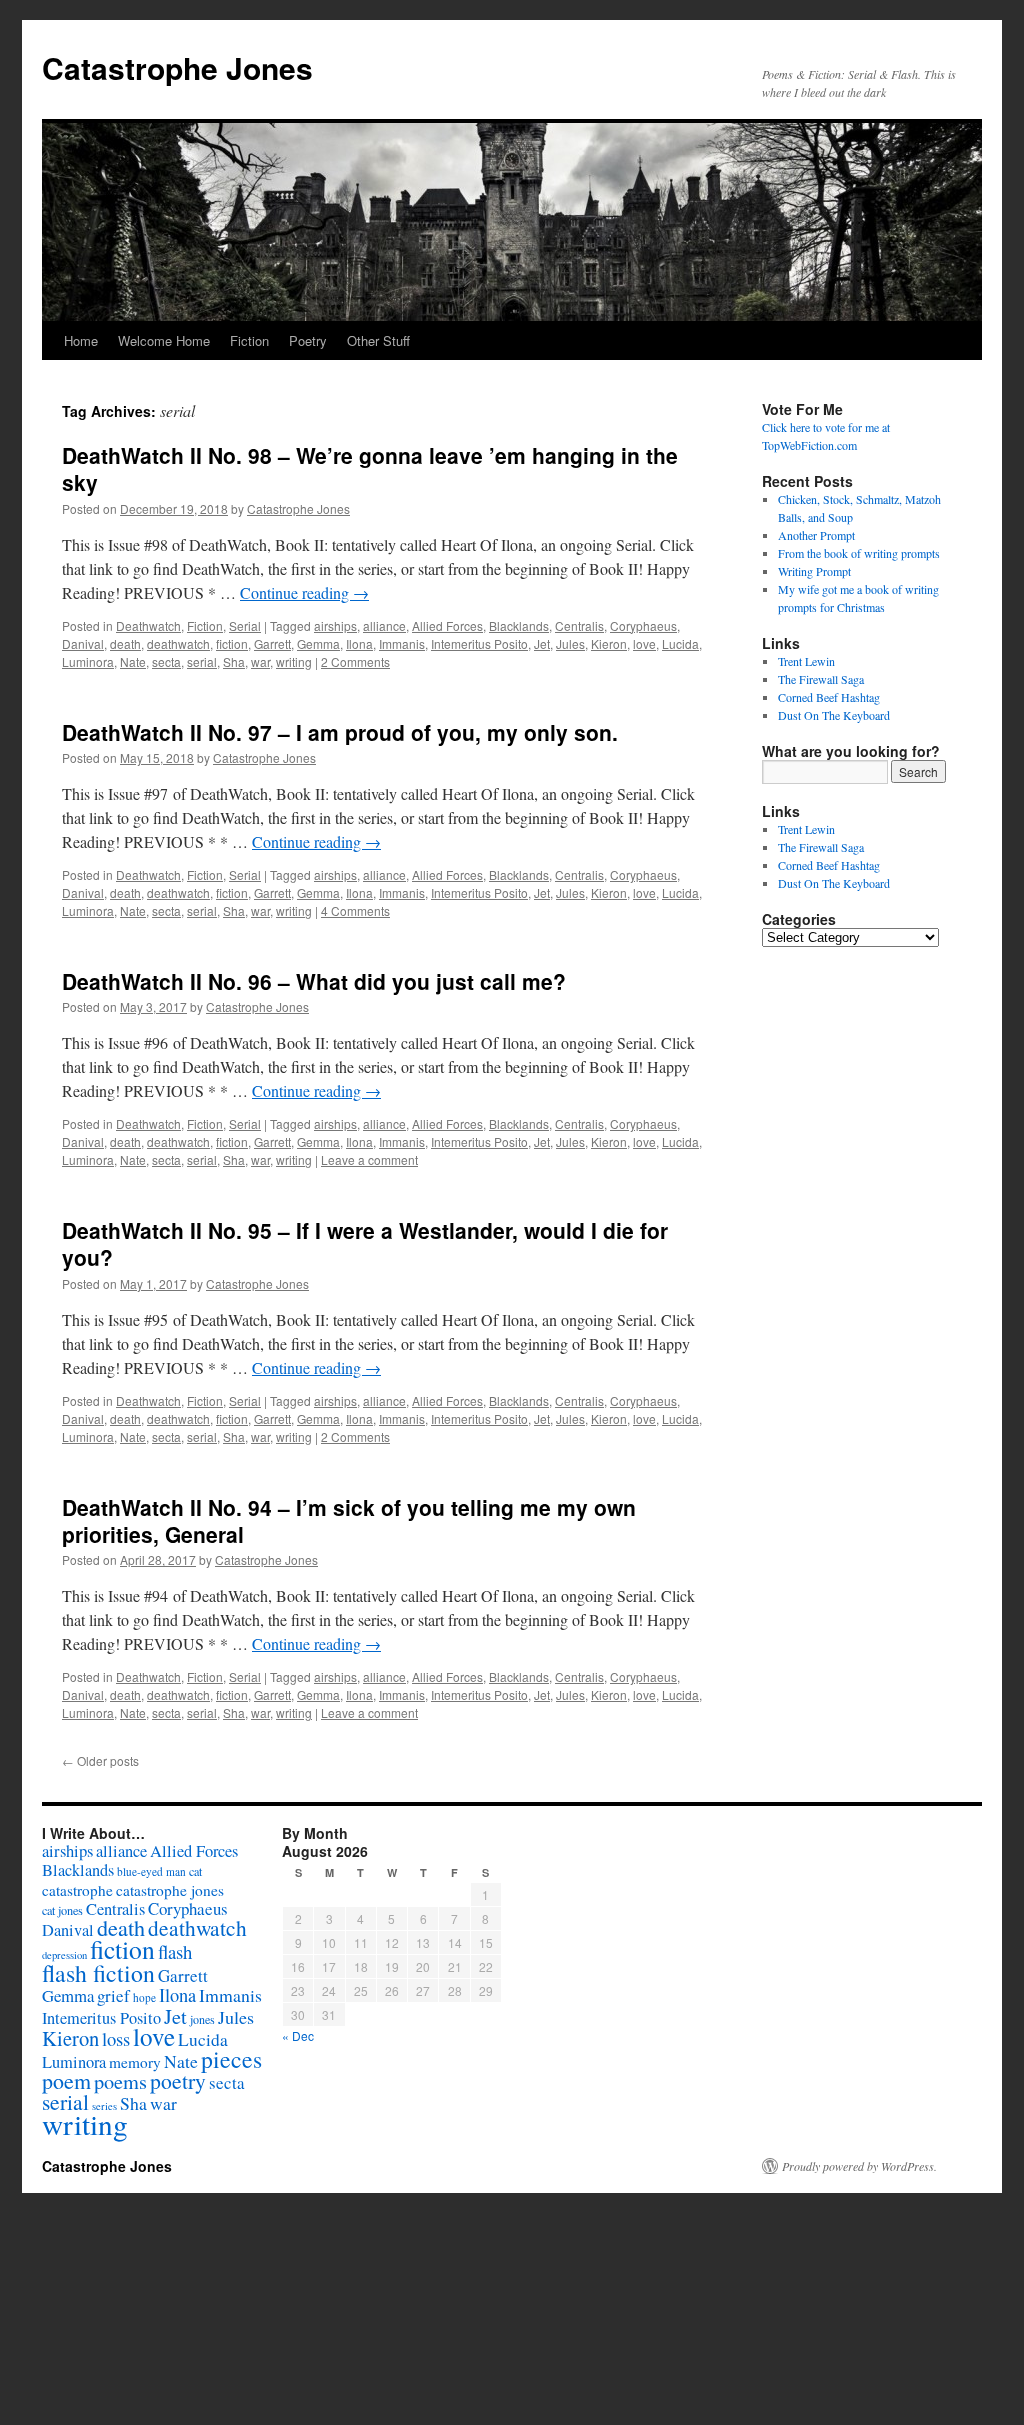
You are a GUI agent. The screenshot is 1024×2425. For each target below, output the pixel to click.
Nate (133, 661)
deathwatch (178, 643)
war (260, 661)
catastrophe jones (170, 1890)
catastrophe (77, 1890)
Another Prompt (816, 535)
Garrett (272, 643)
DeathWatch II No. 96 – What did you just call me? (314, 981)
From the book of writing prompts (859, 553)
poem (66, 2080)
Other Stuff (378, 340)
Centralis (579, 625)
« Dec (298, 2035)
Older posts (100, 1760)
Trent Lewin (806, 661)
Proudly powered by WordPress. (859, 2166)
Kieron (609, 643)
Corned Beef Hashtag (829, 697)
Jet (542, 643)
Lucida (680, 643)
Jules (570, 643)
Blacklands (519, 625)
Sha (234, 661)
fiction (232, 643)
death (125, 643)
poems (120, 2081)
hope (144, 1997)
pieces (231, 2059)
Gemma (318, 643)
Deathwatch (148, 625)
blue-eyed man (151, 1871)
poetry (178, 2080)
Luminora (88, 661)
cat (195, 1871)
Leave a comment (369, 1159)
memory (135, 2062)
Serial (245, 625)
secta (166, 661)
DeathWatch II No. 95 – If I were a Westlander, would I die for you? (365, 1243)
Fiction (249, 340)
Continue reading (304, 592)
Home (81, 340)
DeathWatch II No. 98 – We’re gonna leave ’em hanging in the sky (370, 468)
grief (113, 1995)
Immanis (402, 643)
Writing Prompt (814, 571)
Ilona (359, 643)
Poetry (308, 340)
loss (116, 2038)
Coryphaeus (643, 625)
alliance (384, 625)
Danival (83, 643)
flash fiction (98, 1973)
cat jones (62, 1910)
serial (202, 661)
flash (175, 1951)
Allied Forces (447, 625)
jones (202, 2019)
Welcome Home (164, 340)
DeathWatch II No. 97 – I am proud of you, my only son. (340, 732)
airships (335, 625)
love (644, 643)
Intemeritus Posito (479, 643)
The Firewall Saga (821, 679)
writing (294, 661)
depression (64, 1955)
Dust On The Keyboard (834, 715)
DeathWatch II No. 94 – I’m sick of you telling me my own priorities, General (349, 1520)
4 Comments (355, 910)
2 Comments (355, 661)
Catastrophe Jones (177, 67)
